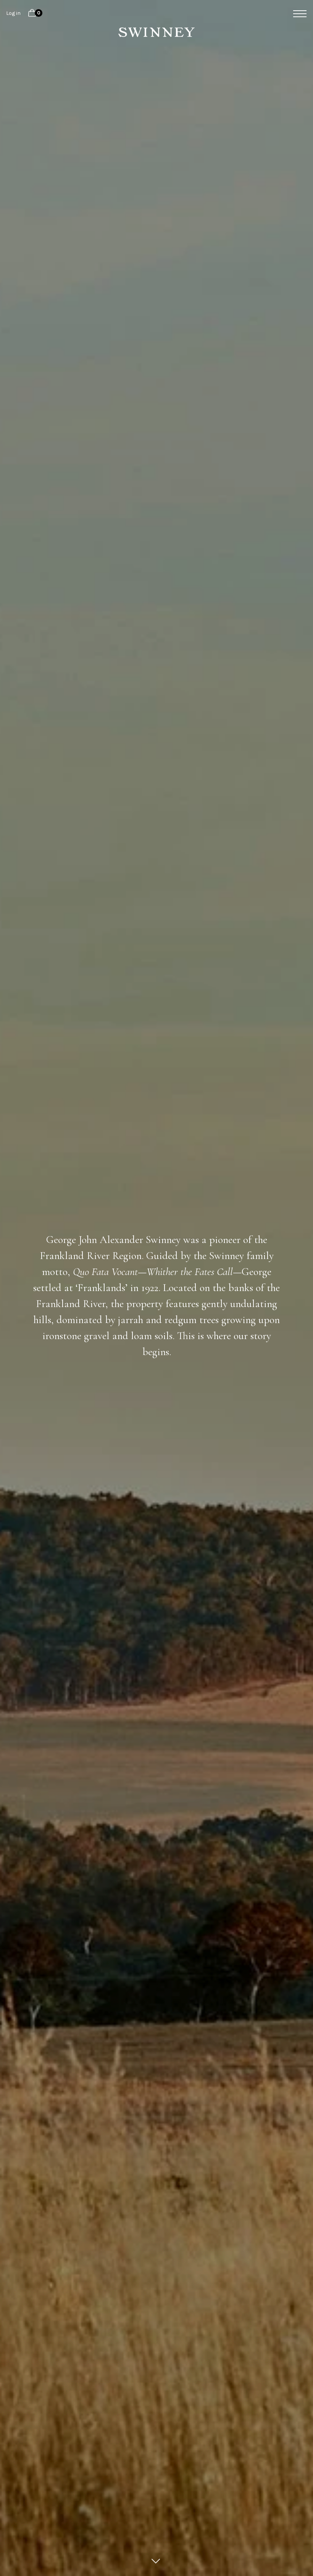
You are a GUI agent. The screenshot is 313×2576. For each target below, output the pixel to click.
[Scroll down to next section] (156, 2561)
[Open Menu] (297, 14)
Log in (13, 13)
